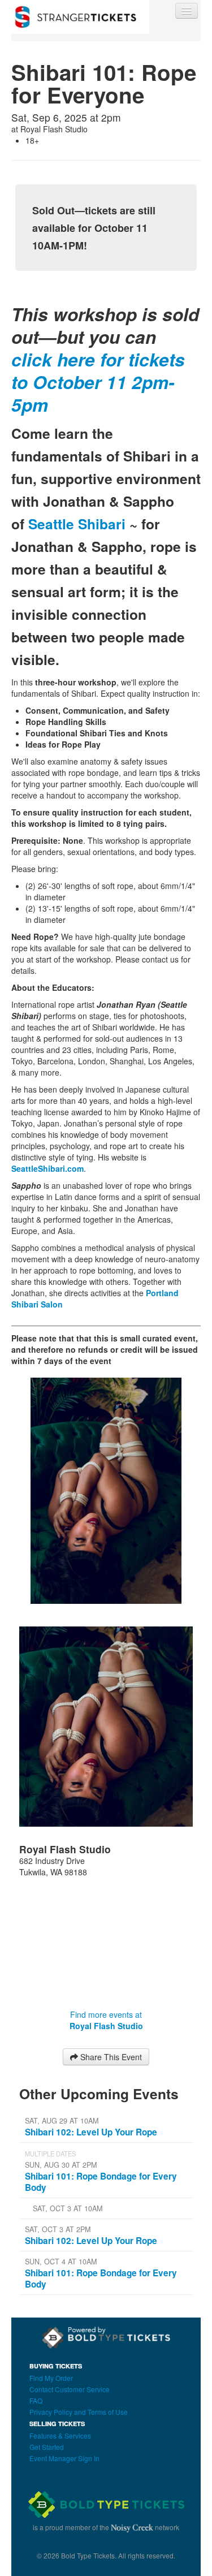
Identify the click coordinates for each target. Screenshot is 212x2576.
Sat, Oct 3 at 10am (68, 2208)
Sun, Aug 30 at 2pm (61, 2165)
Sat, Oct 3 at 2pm (58, 2229)
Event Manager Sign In (64, 2458)
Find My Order (51, 2378)
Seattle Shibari (77, 524)
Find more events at (106, 2020)
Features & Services (60, 2435)
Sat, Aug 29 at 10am (62, 2121)
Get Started (47, 2447)
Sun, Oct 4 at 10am (61, 2262)
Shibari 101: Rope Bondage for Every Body (101, 2182)
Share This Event (110, 2057)
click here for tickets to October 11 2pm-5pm (98, 382)
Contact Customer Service (70, 2389)
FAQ (36, 2400)
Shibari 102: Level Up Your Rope (91, 2132)
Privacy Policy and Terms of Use (79, 2412)
